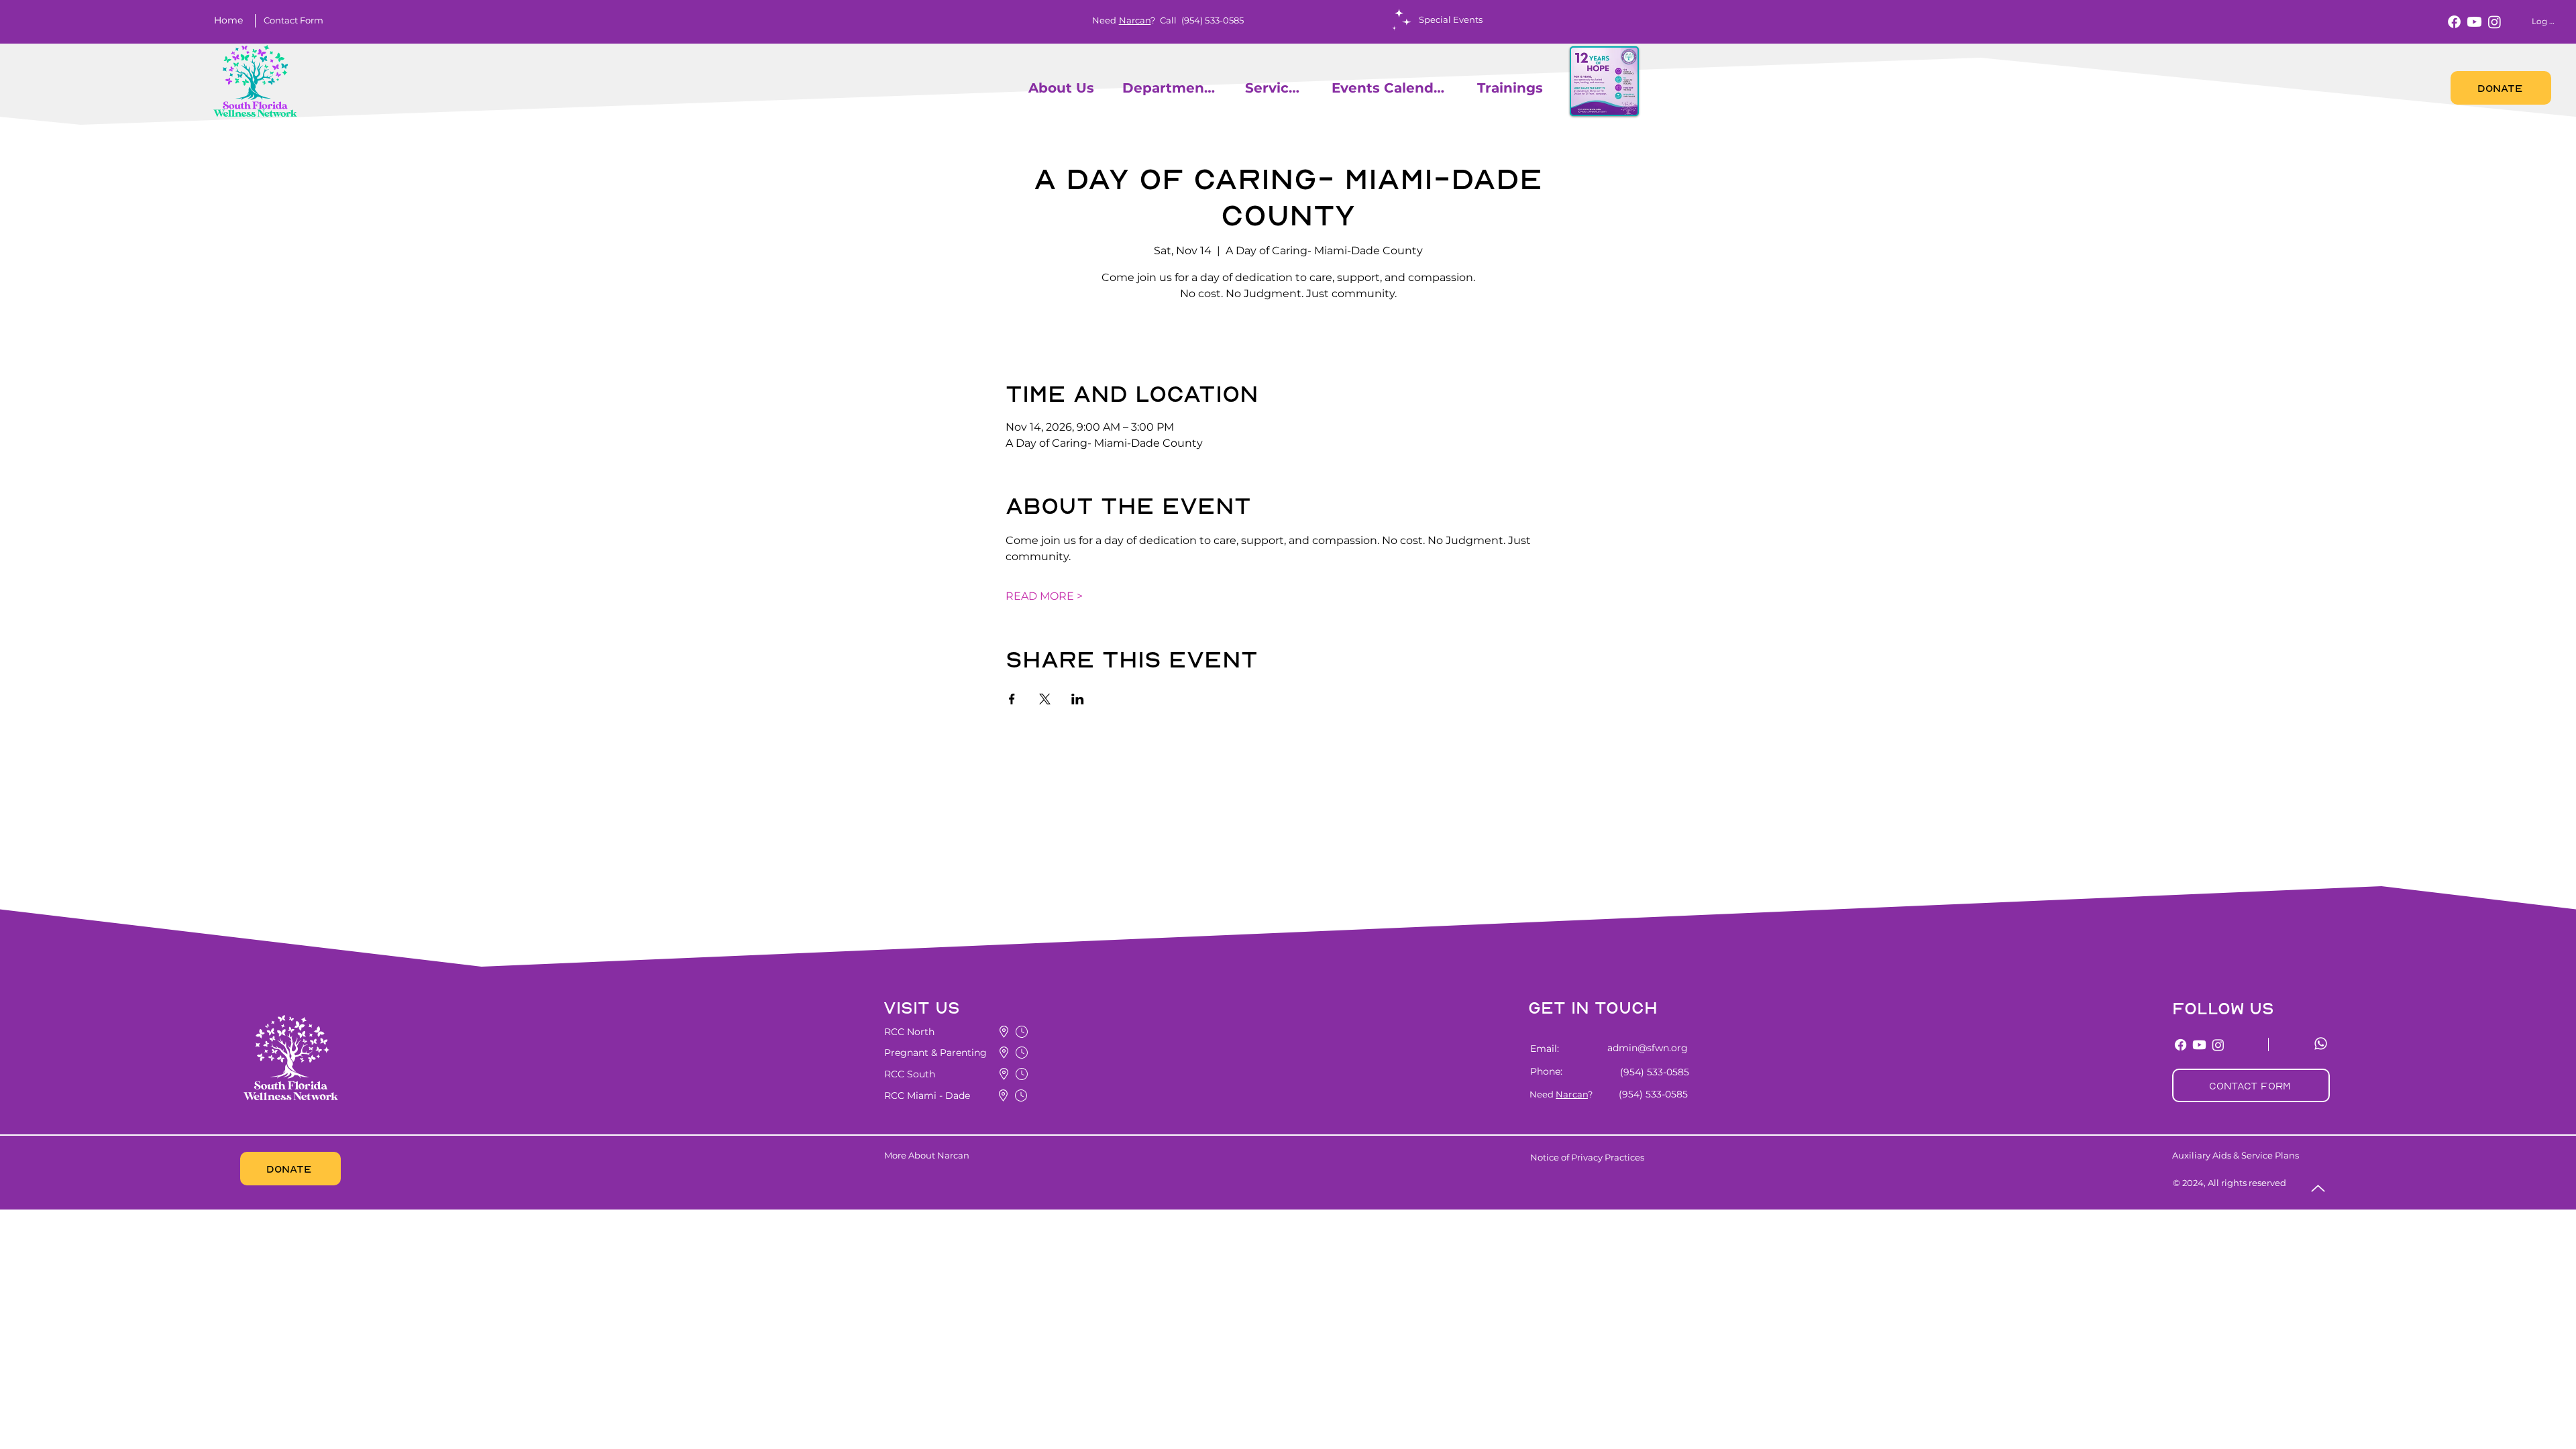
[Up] (2318, 1188)
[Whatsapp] (2321, 1043)
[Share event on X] (1045, 699)
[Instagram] (2494, 22)
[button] (293, 20)
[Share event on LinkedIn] (1078, 699)
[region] (1022, 88)
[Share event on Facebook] (1012, 699)
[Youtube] (2474, 22)
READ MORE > (1044, 596)
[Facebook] (2454, 22)
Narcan (1135, 20)
